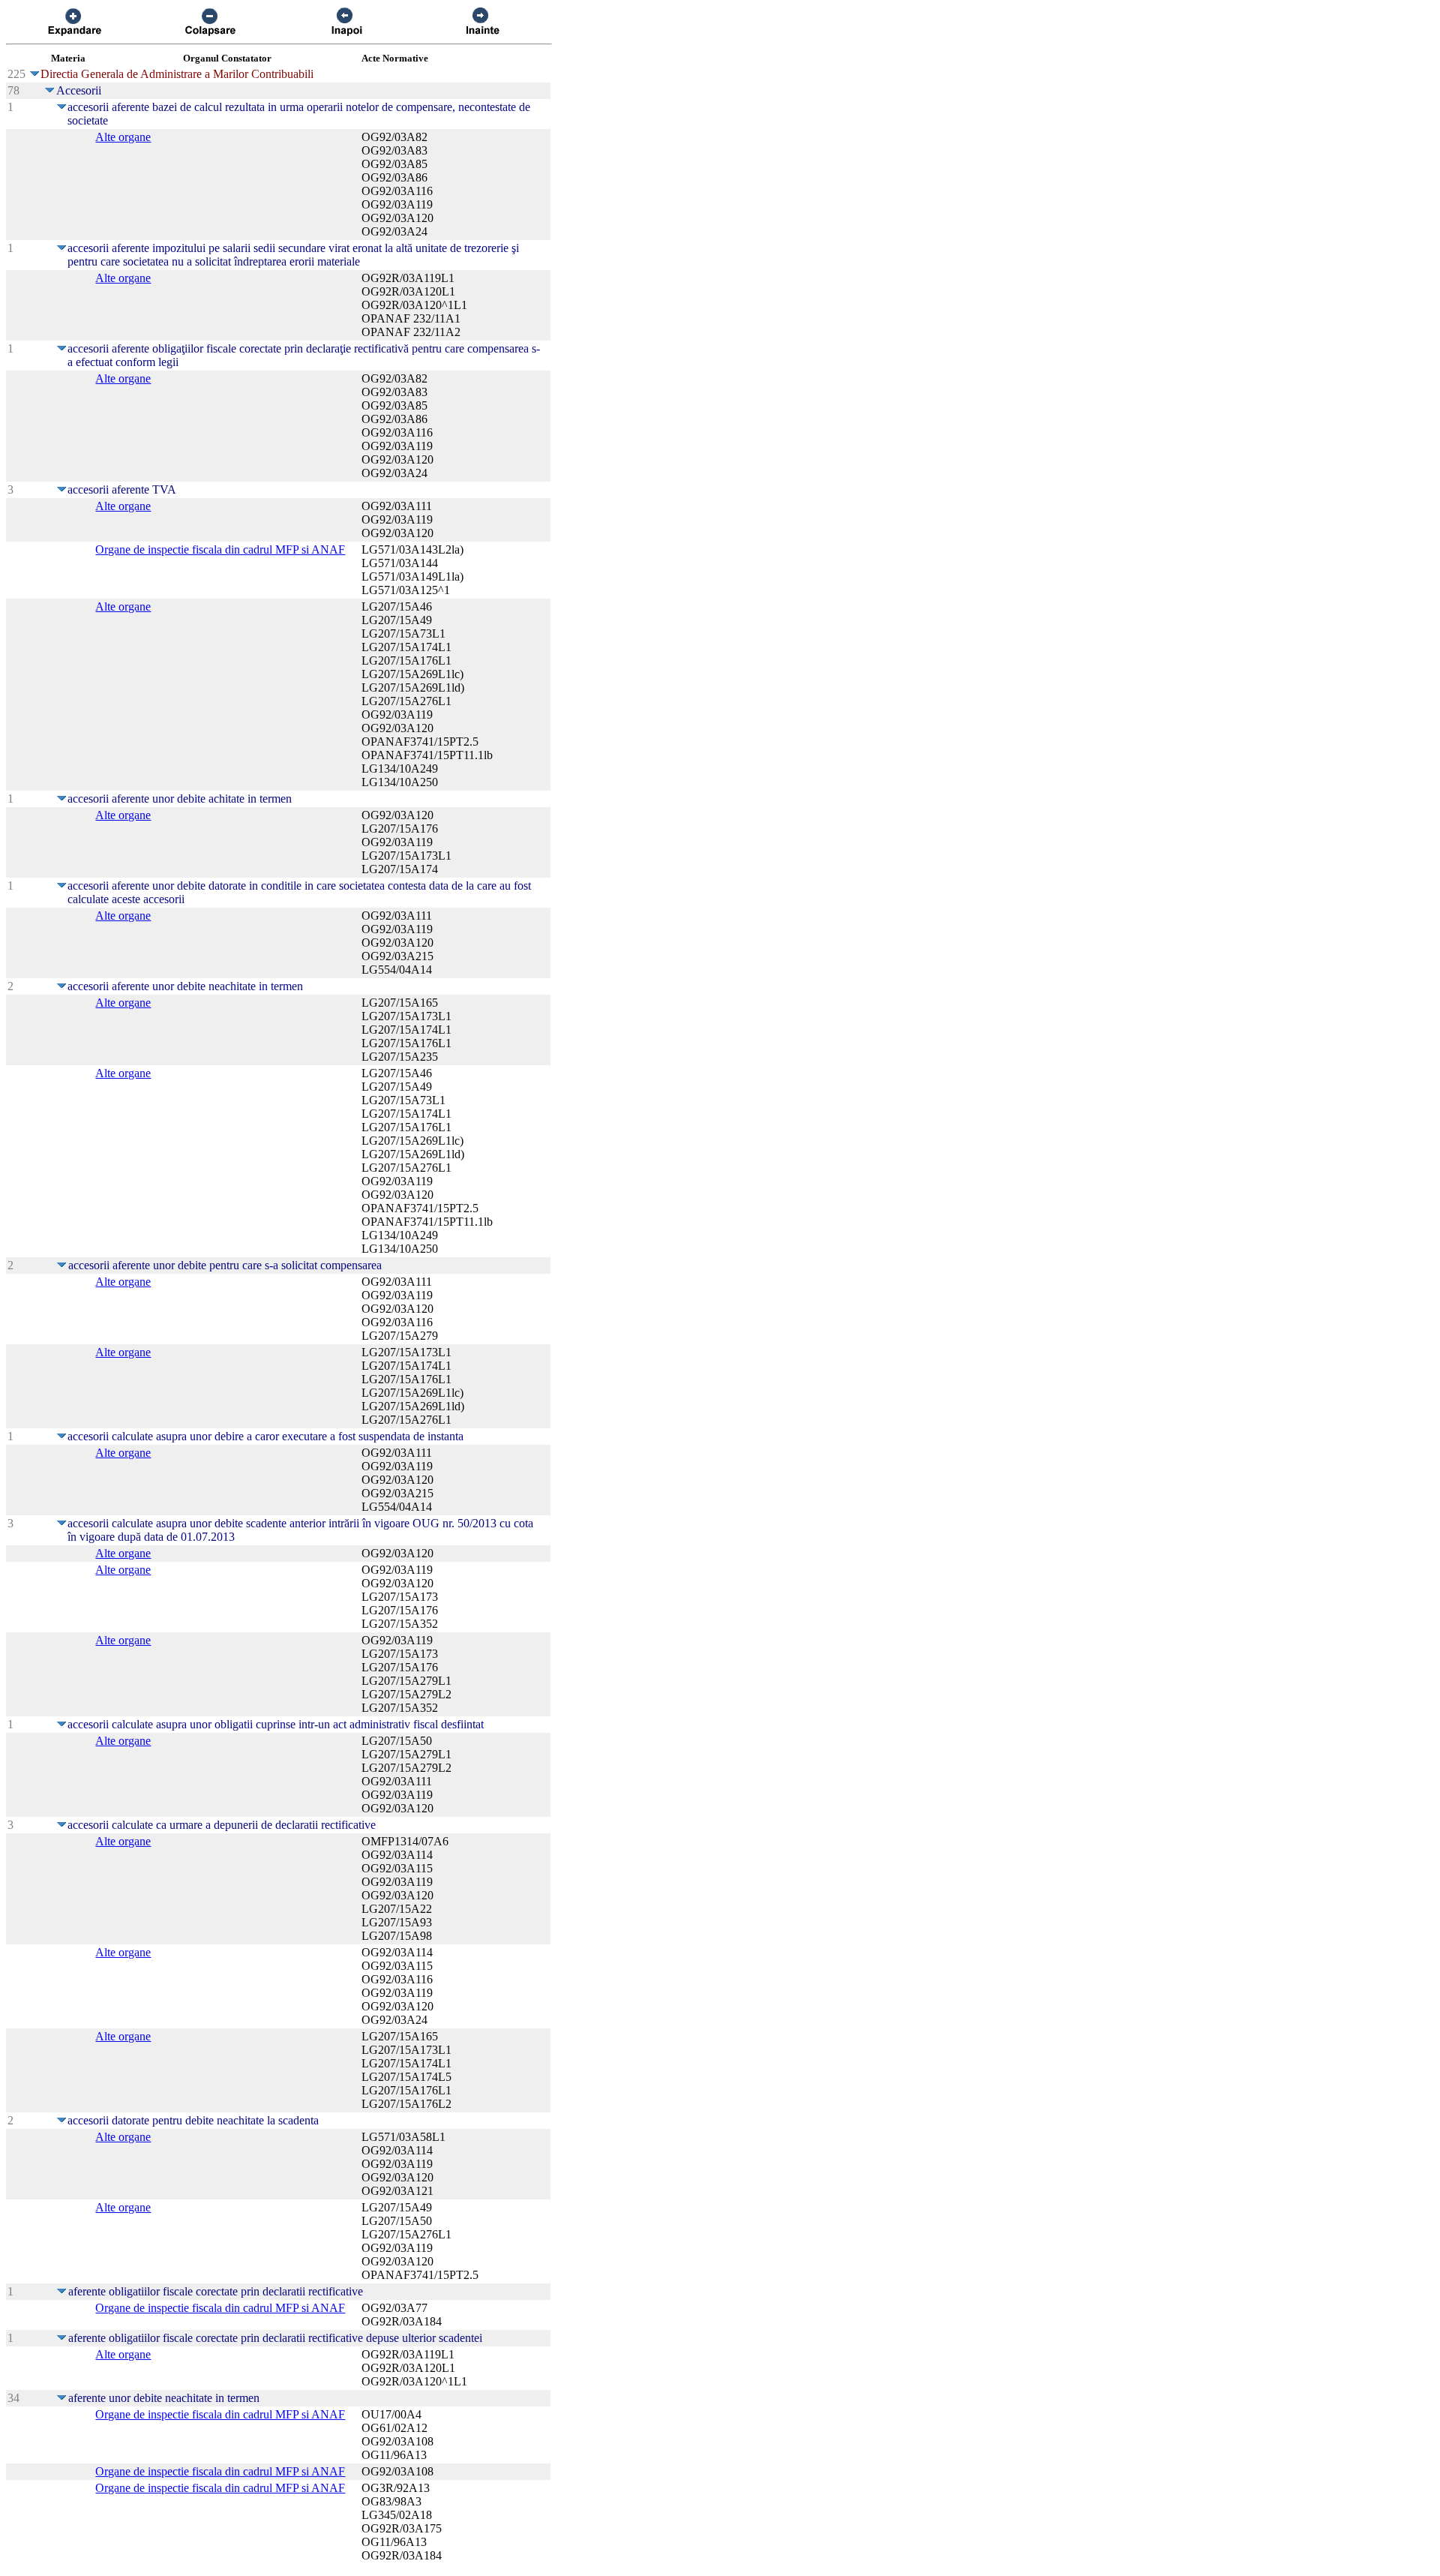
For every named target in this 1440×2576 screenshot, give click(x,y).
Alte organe (123, 137)
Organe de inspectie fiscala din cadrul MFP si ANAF (220, 549)
